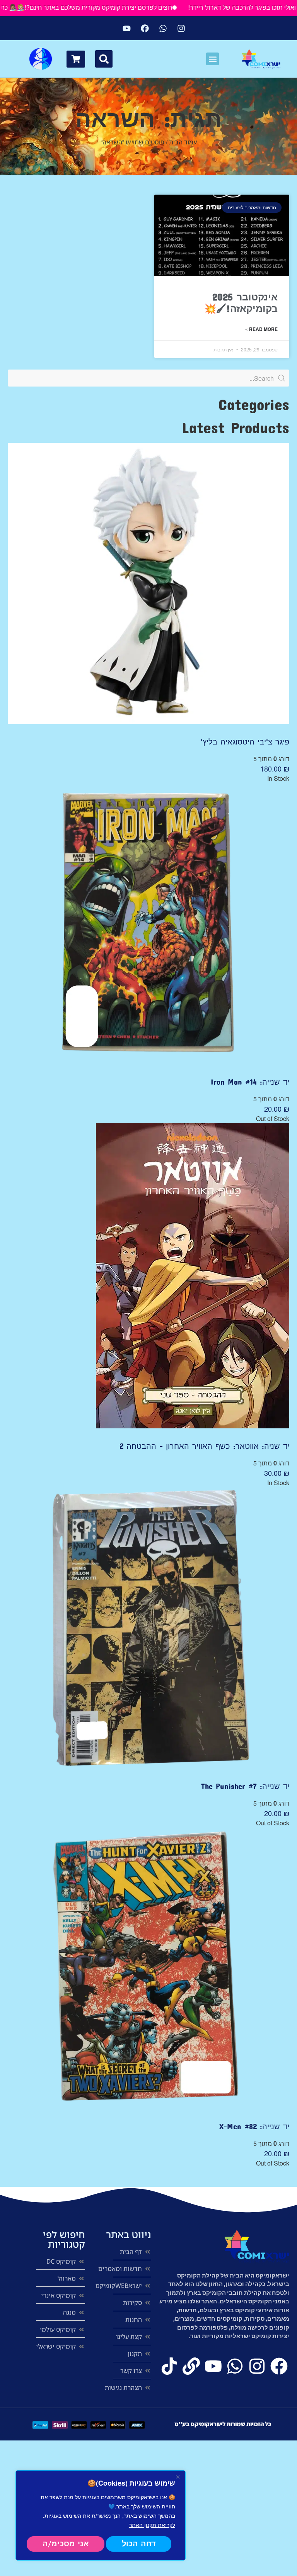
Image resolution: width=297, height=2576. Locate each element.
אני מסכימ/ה (66, 2544)
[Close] (178, 2477)
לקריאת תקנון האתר (152, 2525)
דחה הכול (139, 2544)
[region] (101, 2515)
